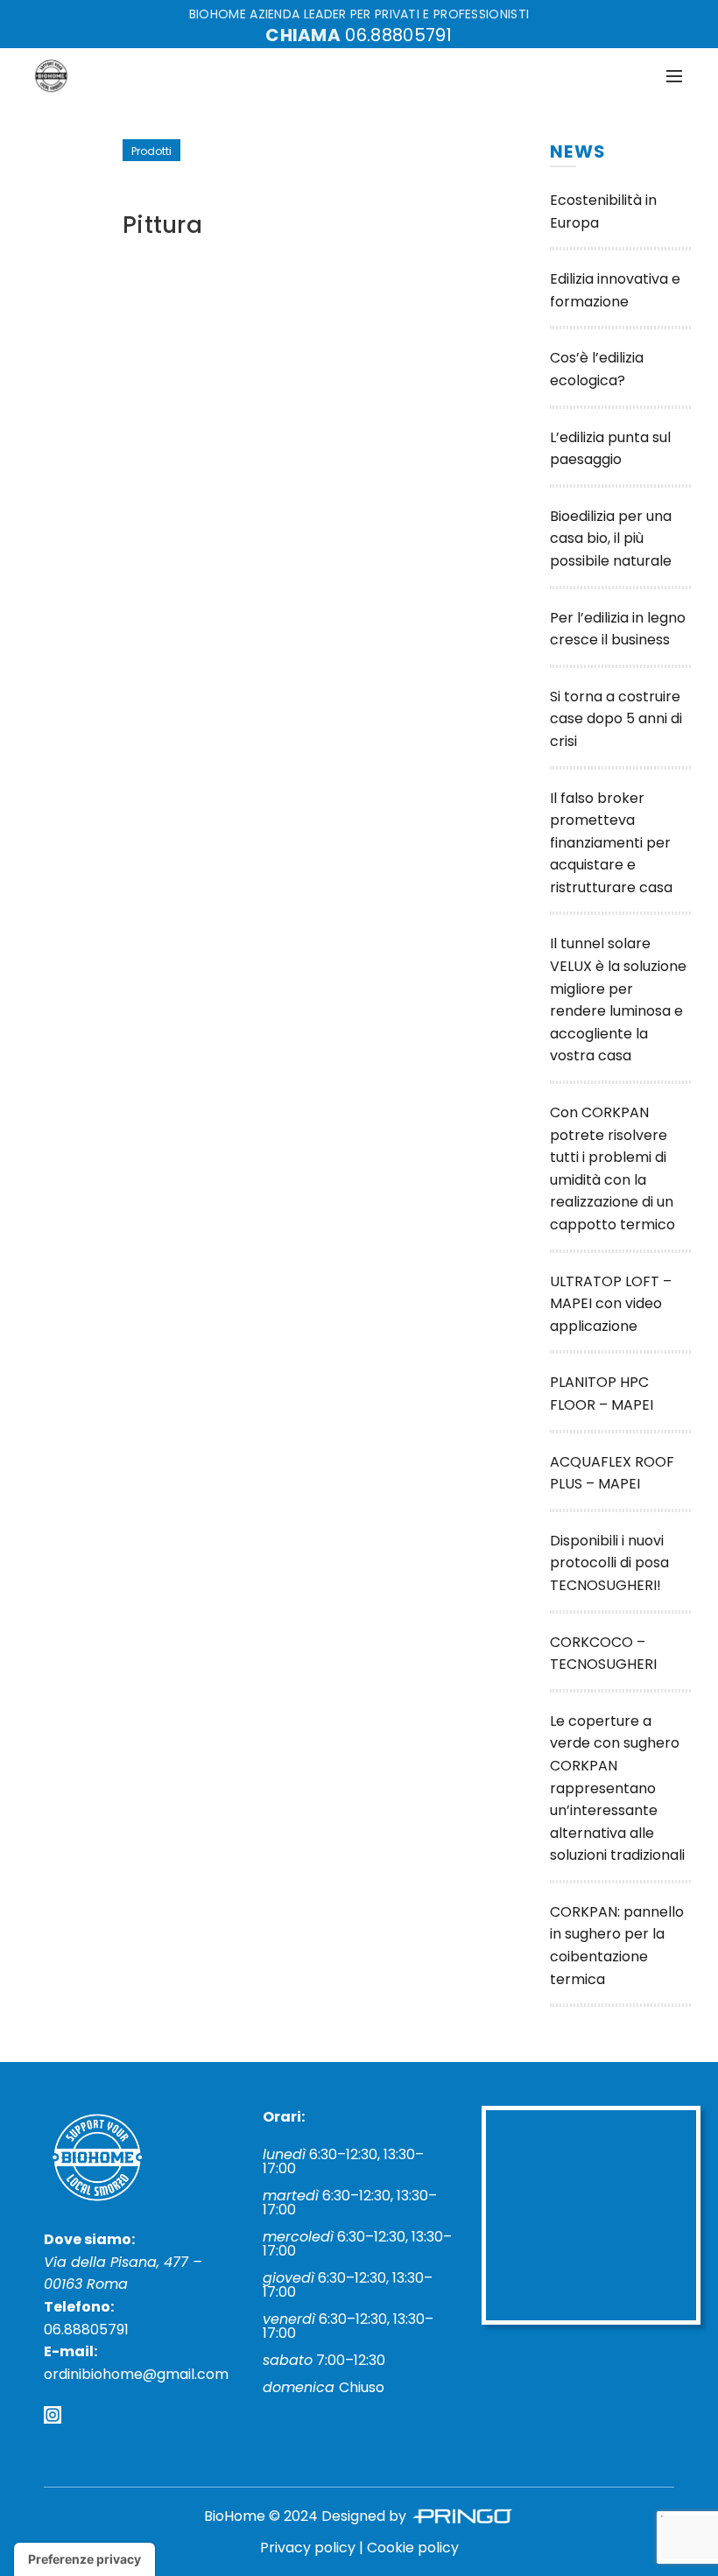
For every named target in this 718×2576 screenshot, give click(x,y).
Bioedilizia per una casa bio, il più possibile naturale (611, 538)
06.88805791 (398, 35)
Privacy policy (308, 2548)
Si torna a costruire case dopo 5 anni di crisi (616, 719)
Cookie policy (413, 2548)
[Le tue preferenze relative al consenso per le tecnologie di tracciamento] (84, 2559)
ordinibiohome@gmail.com (136, 2374)
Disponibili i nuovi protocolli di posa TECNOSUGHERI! (609, 1563)
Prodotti (151, 151)
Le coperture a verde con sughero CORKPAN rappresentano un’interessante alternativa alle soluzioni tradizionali (617, 1788)
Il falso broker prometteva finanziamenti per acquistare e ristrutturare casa (611, 843)
